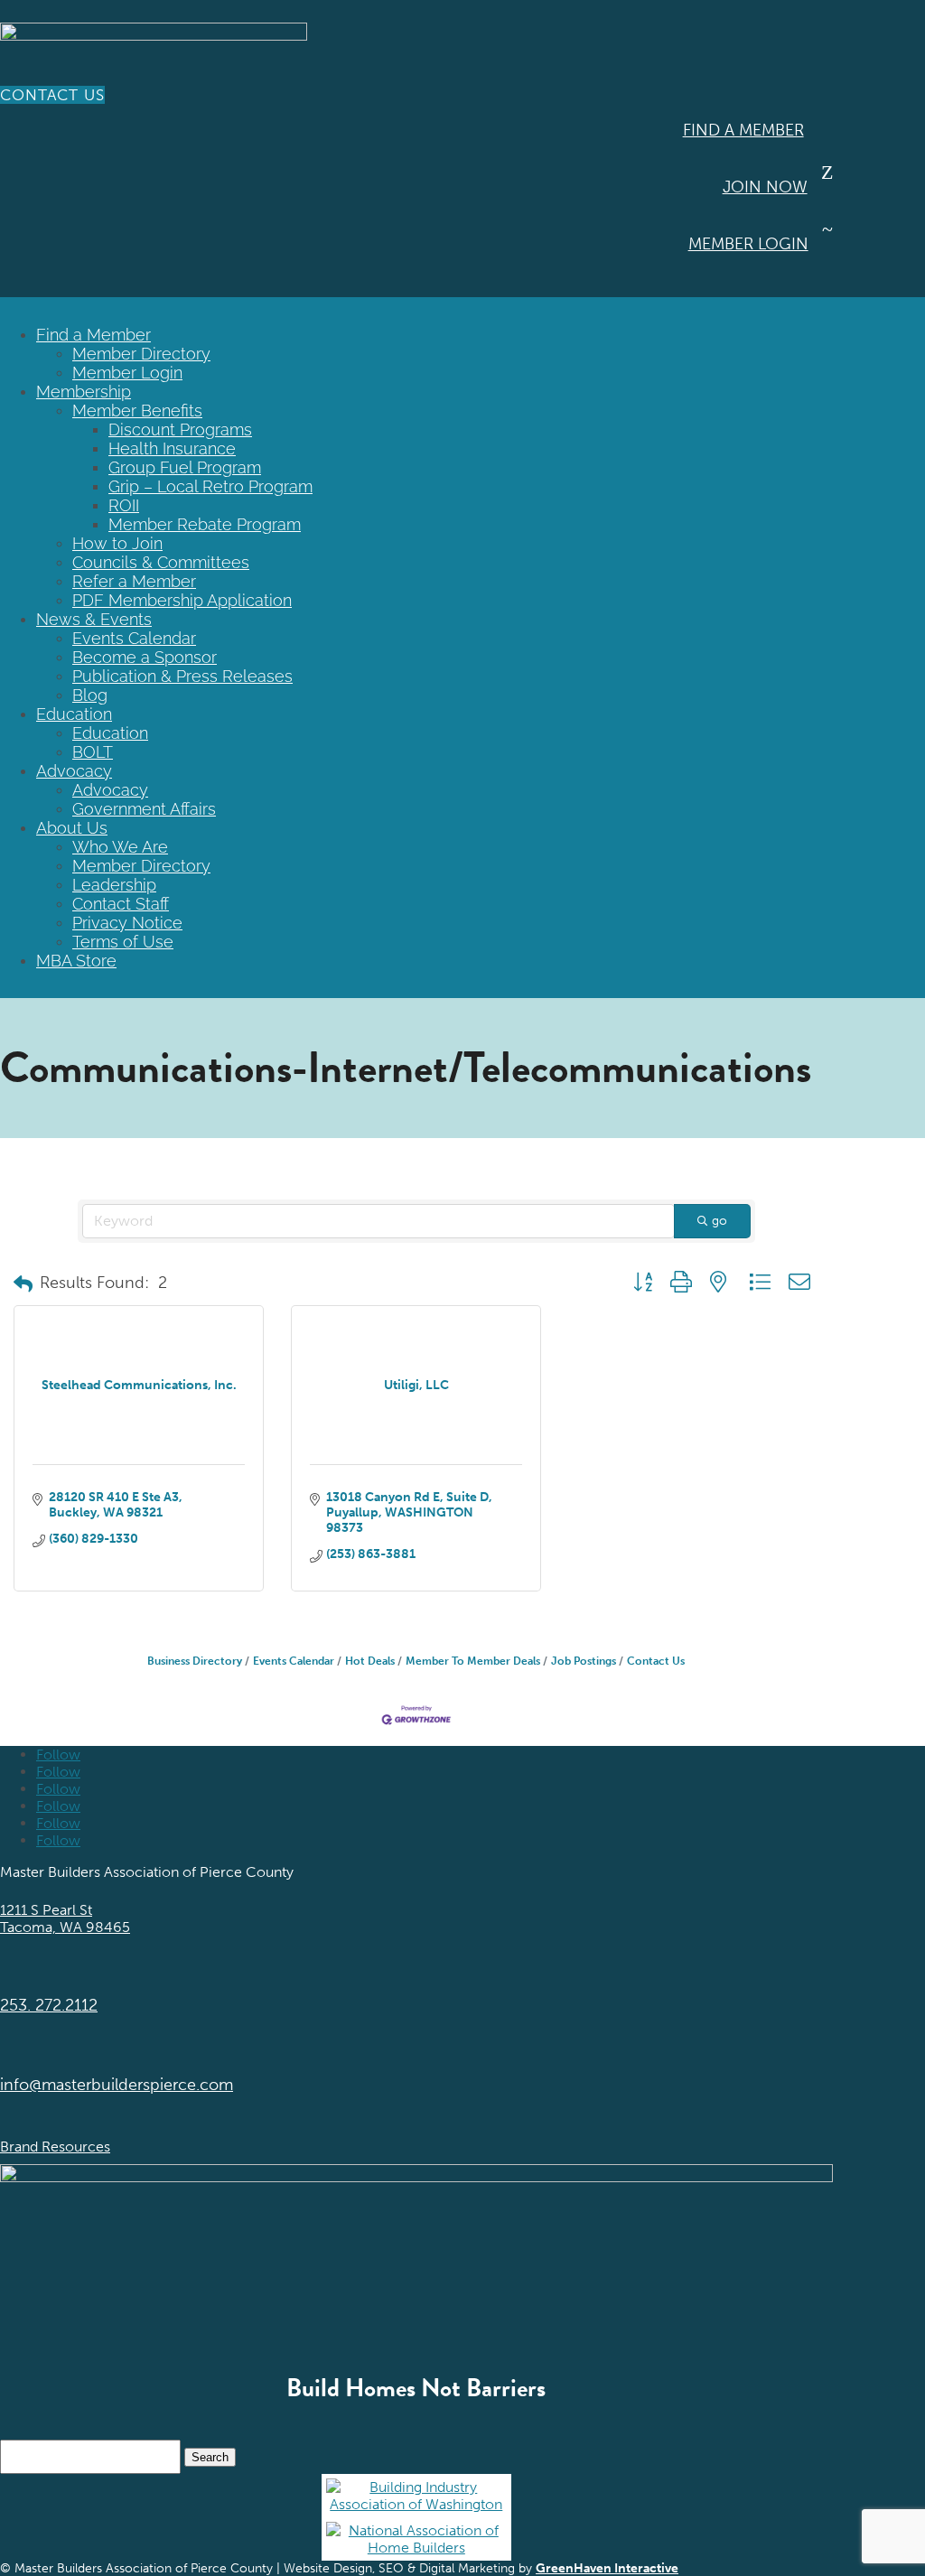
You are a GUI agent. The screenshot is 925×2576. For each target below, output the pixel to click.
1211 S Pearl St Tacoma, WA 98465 (65, 1918)
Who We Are (120, 847)
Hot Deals (370, 1661)
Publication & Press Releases (182, 676)
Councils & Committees (161, 562)
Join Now (765, 187)
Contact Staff (121, 904)
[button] (23, 1284)
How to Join (117, 543)
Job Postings (584, 1661)
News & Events (94, 619)
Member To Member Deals (473, 1661)
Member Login (748, 244)
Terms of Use (123, 942)
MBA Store (76, 961)
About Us (72, 828)
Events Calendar (134, 638)
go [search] (719, 1221)
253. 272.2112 (49, 2005)
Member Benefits (137, 411)
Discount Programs (180, 429)
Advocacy (74, 771)
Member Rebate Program (205, 524)
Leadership (114, 885)
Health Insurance (172, 448)
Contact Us (52, 95)
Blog (90, 695)
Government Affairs (144, 809)
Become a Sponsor (145, 657)
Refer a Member (134, 581)
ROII (124, 505)
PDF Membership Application (182, 600)
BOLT (93, 752)
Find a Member (743, 130)
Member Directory (141, 354)
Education (74, 714)
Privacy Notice (127, 923)
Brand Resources (55, 2147)
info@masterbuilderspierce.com (117, 2085)
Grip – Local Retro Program (210, 486)
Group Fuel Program (185, 467)
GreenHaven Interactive (607, 2568)
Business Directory (195, 1661)
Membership (84, 392)
